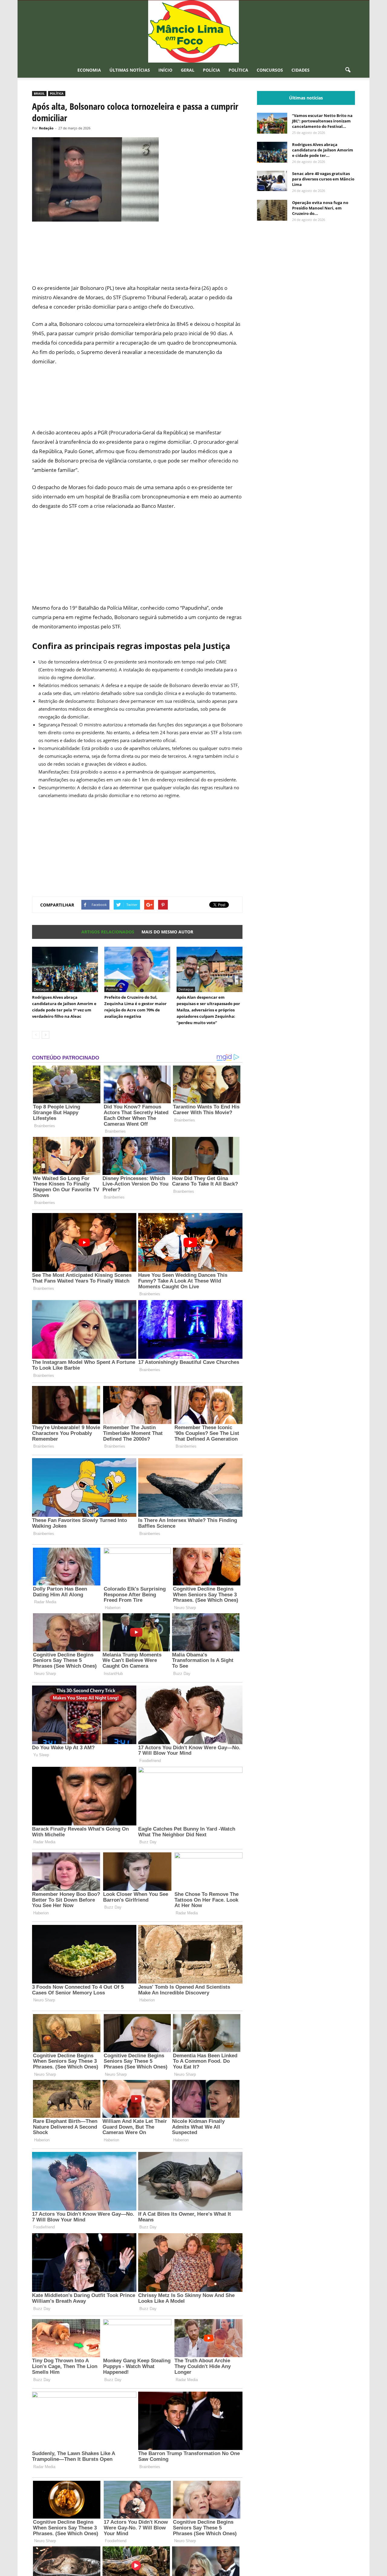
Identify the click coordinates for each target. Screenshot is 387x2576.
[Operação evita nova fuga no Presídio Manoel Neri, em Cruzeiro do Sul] (272, 210)
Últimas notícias (130, 70)
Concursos (270, 70)
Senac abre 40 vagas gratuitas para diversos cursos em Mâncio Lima (323, 179)
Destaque (41, 989)
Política (238, 70)
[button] (348, 70)
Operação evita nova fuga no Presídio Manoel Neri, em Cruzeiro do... (320, 208)
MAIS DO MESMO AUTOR (167, 932)
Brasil (39, 93)
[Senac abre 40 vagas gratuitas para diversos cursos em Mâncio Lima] (272, 181)
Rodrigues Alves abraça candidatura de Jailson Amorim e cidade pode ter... (323, 150)
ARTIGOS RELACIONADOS (108, 932)
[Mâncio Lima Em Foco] (193, 31)
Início (165, 70)
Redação (46, 128)
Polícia (211, 70)
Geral (188, 70)
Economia (89, 70)
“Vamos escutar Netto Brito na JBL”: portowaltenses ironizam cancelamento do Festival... (322, 121)
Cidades (301, 70)
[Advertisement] (137, 256)
